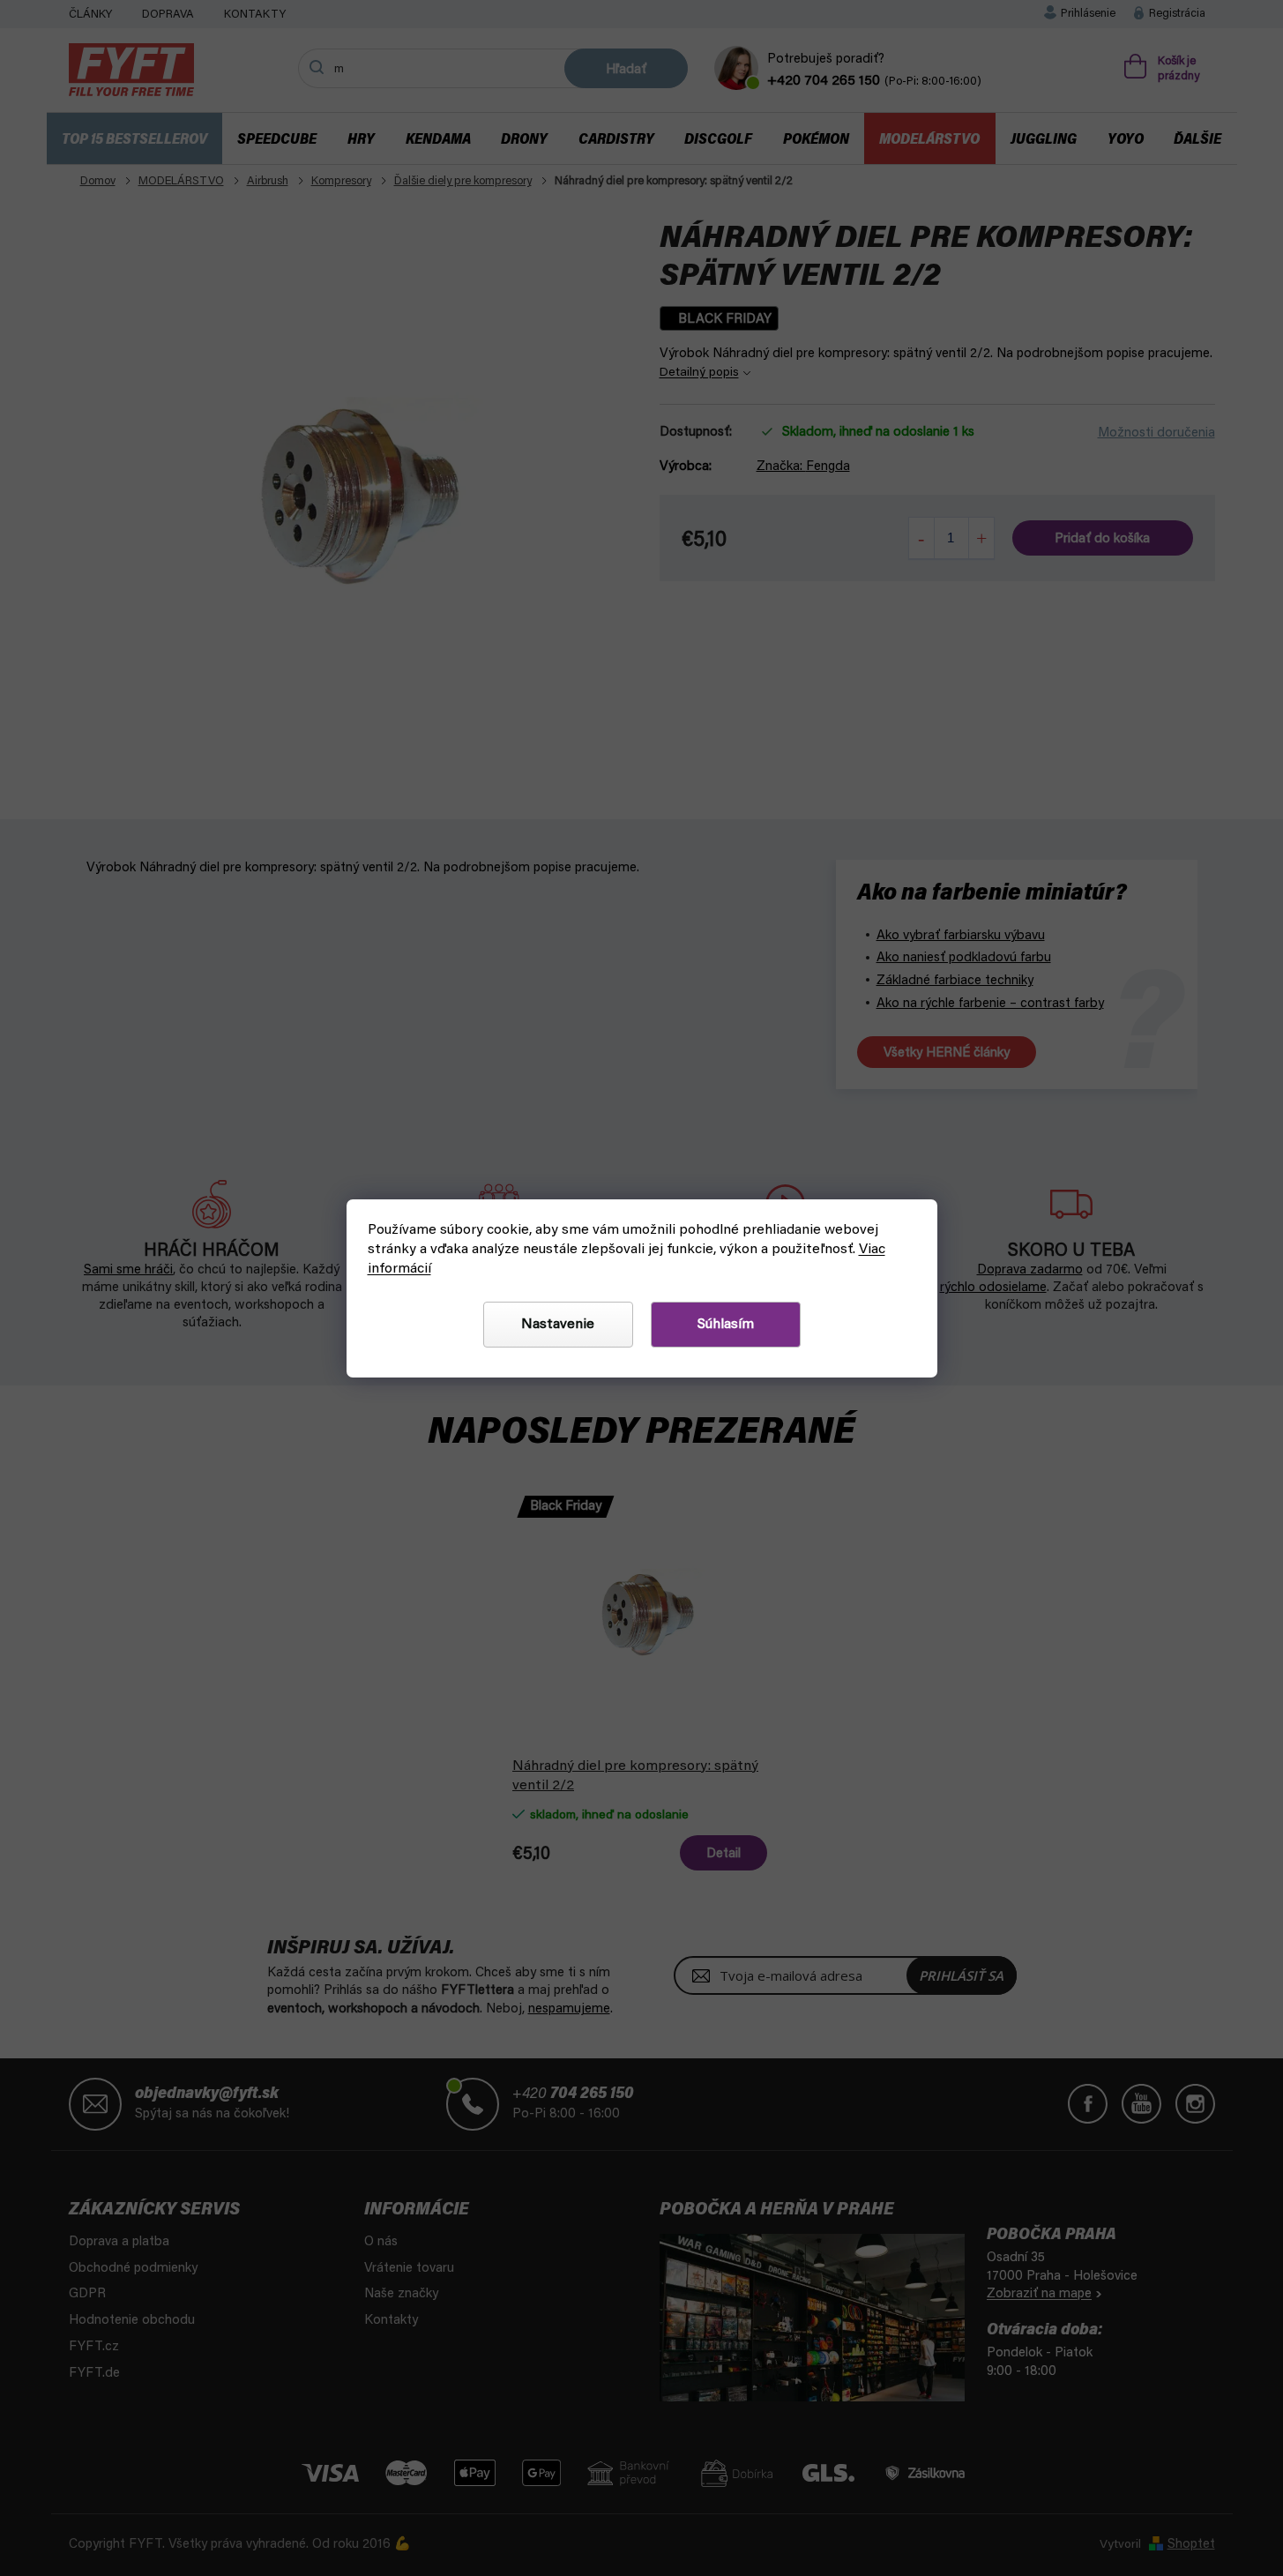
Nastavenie (558, 1325)
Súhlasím (726, 1325)
